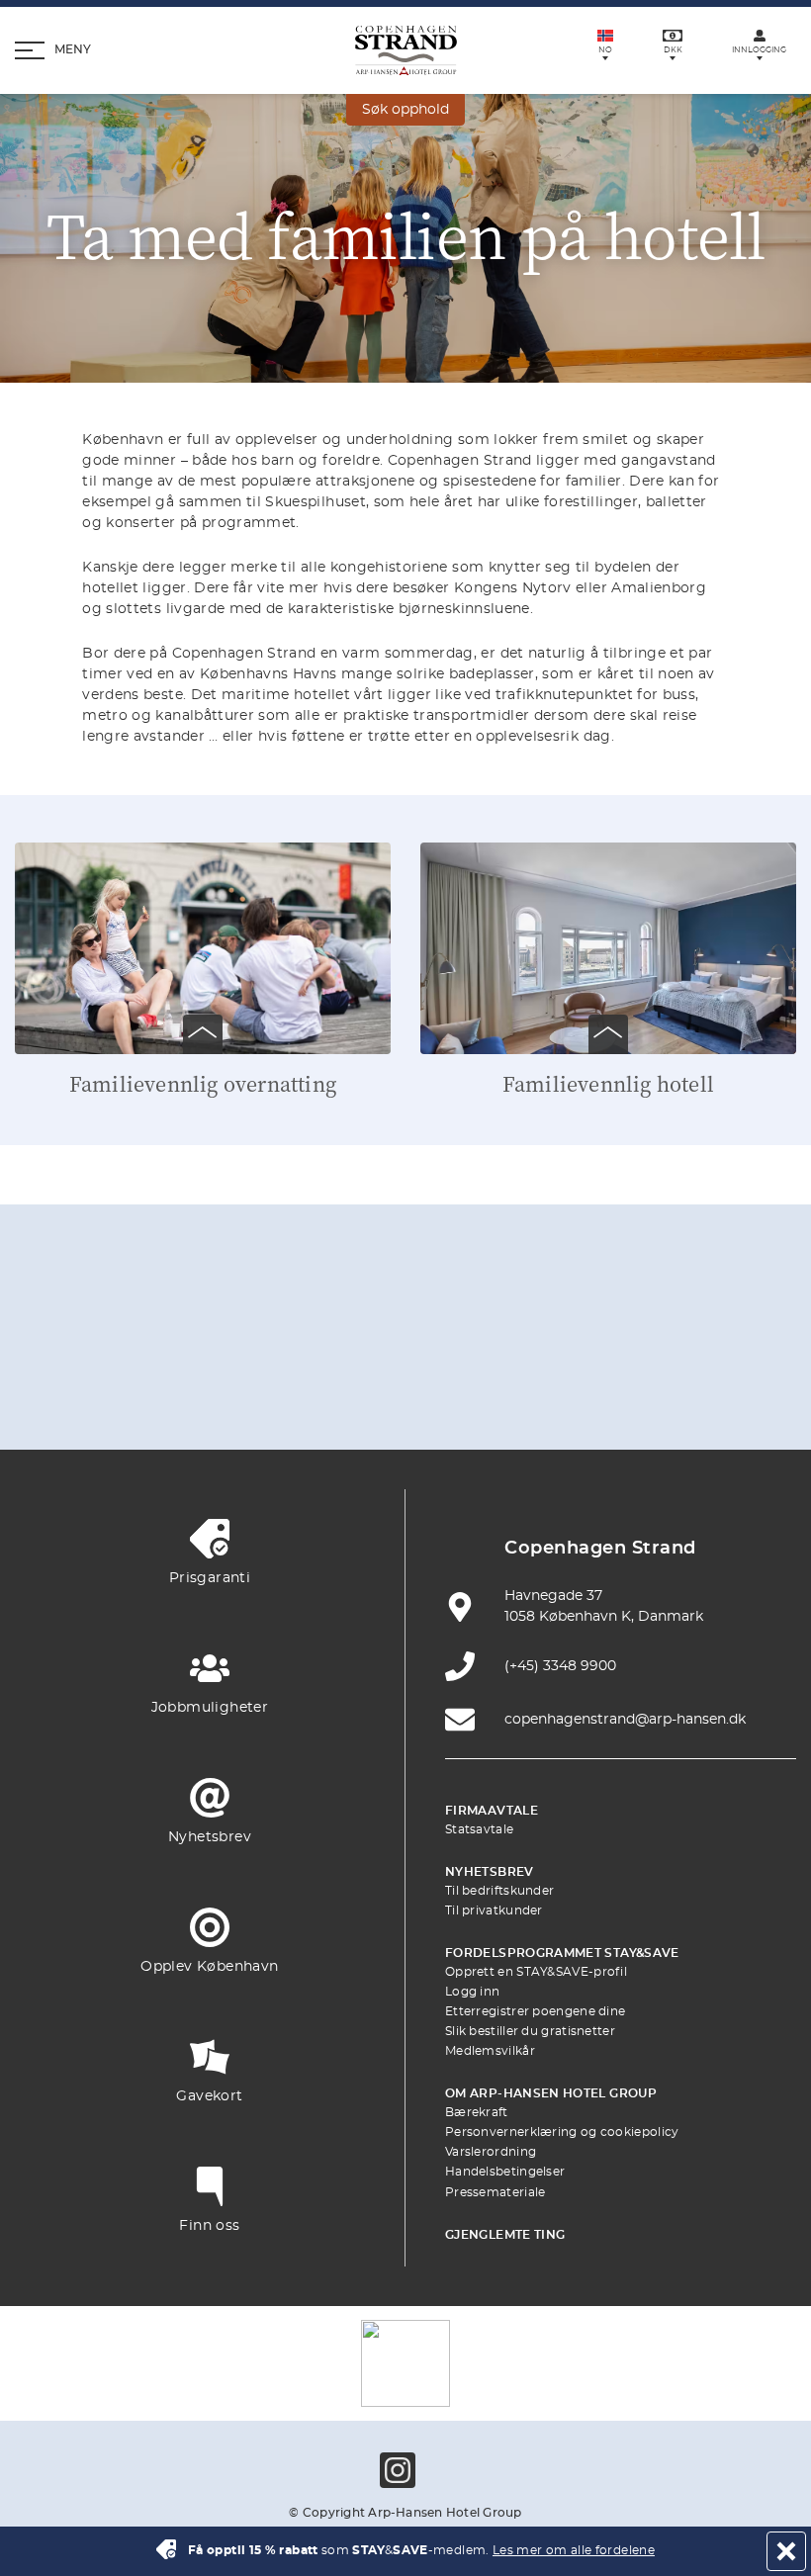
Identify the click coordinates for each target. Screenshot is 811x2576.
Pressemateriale (496, 2192)
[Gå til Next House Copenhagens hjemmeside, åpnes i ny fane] (591, 1393)
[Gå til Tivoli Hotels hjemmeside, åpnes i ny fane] (638, 1334)
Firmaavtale (492, 1811)
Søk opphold (405, 110)
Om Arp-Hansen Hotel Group (551, 2093)
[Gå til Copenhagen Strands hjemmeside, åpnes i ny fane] (359, 1334)
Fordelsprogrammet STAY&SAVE (562, 1953)
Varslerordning (491, 2152)
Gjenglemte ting (505, 2235)
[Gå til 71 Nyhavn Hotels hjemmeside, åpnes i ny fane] (266, 1334)
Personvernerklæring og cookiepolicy (562, 2132)
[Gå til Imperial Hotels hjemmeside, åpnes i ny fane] (452, 1334)
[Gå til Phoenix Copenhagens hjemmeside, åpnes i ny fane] (173, 1334)
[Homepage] (406, 50)
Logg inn (472, 1992)
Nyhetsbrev (490, 1872)
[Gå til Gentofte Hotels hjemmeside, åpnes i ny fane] (313, 1393)
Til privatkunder (494, 1910)
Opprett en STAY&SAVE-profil (536, 1972)
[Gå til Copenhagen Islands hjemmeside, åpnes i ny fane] (220, 1393)
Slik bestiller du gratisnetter (530, 2031)
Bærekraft (477, 2112)
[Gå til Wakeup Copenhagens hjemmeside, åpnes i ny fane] (405, 1393)
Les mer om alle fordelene (574, 2550)
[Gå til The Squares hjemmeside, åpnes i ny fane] (545, 1334)
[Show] (203, 1034)
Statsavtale (479, 1829)
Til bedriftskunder (499, 1891)
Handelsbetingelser (505, 2172)
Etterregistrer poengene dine (535, 2011)
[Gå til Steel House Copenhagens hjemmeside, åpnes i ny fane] (498, 1393)
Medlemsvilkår (490, 2051)
